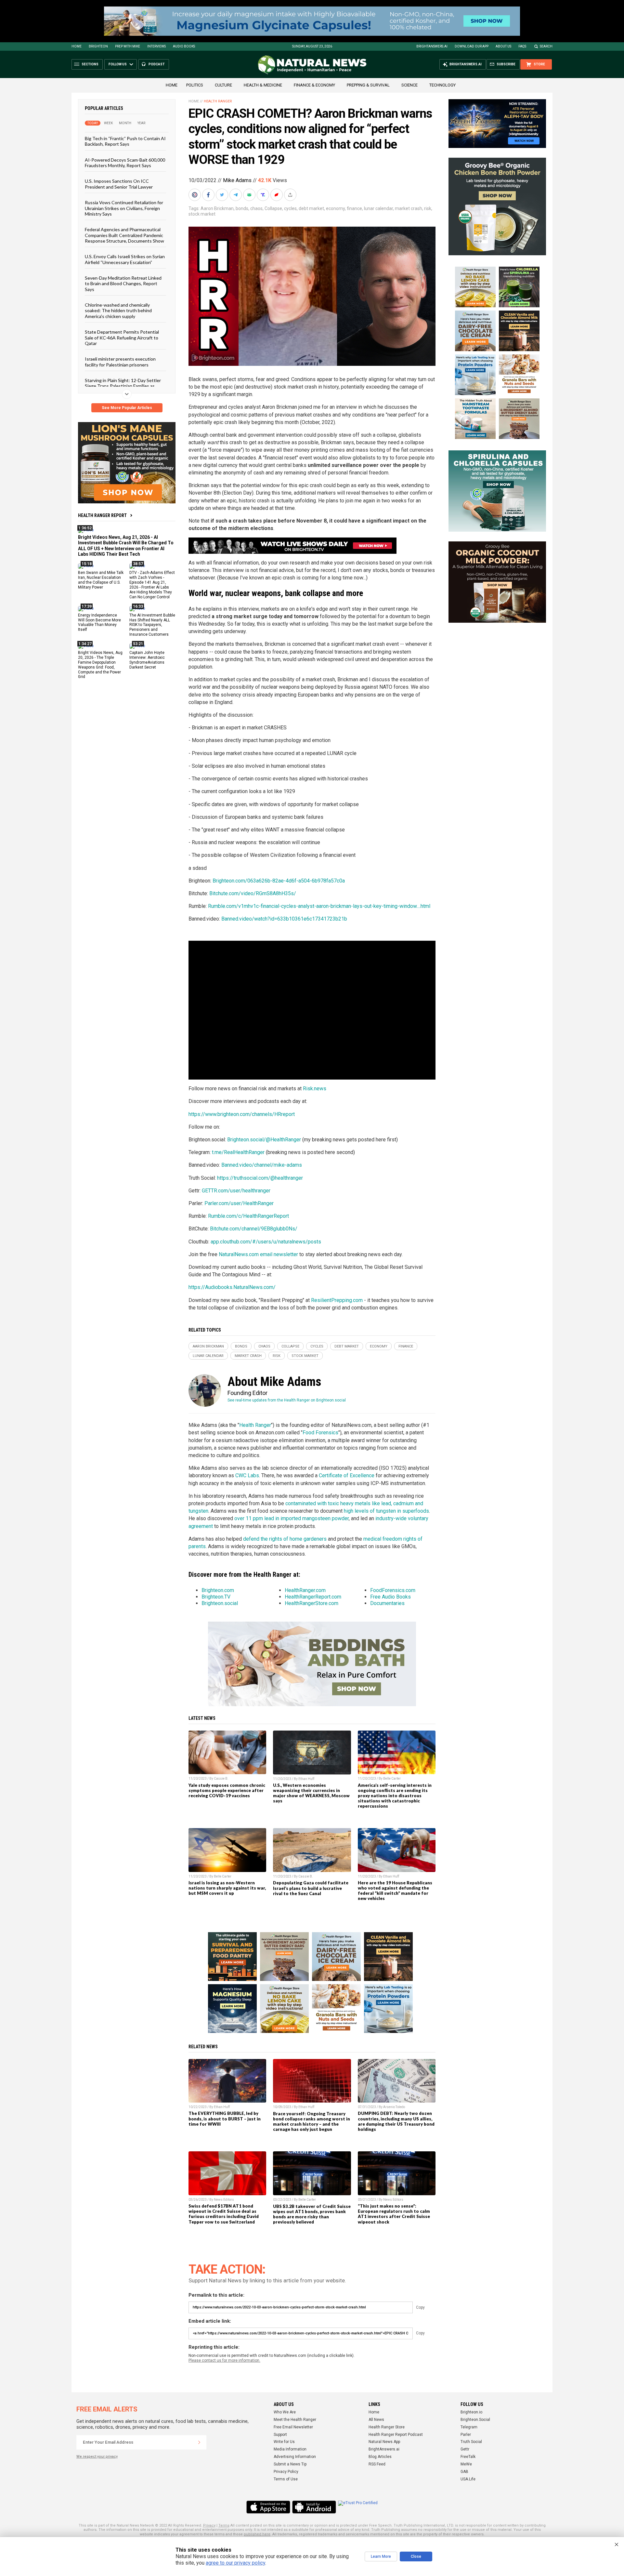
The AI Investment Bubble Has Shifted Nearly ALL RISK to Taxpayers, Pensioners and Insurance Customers (152, 625)
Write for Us (284, 2442)
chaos (256, 208)
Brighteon (98, 46)
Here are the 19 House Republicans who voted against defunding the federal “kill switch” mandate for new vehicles (395, 1891)
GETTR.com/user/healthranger (236, 1191)
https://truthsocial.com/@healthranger (260, 1178)
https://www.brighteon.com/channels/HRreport (242, 1114)
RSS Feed (377, 2464)
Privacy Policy (286, 2472)
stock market (202, 214)
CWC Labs (247, 1475)
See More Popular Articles (127, 408)
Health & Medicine (263, 85)
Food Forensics (320, 1433)
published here (257, 2534)
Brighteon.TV (216, 1597)
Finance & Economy (314, 85)
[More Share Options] (291, 195)
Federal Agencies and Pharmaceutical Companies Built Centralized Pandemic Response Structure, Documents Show (124, 235)
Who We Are (285, 2412)
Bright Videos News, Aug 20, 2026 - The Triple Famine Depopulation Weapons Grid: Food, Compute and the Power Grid (100, 665)
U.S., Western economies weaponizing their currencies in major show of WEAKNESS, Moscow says (311, 1793)
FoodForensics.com (393, 1590)
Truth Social (471, 2442)
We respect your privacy (97, 2456)
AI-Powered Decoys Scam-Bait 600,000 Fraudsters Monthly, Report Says (125, 162)
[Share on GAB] (250, 195)
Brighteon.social (220, 1603)
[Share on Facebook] (209, 195)
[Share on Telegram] (236, 195)
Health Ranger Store (387, 2427)
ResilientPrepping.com (337, 1300)
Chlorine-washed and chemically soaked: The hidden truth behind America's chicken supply (118, 311)
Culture (223, 85)
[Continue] (199, 2442)
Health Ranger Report (102, 515)
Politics (195, 85)
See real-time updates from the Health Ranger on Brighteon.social (287, 1400)
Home (77, 46)
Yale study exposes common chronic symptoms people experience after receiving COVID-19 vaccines (227, 1790)
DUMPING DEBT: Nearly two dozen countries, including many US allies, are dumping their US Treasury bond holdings (396, 2121)
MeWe (466, 2464)
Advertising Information (295, 2457)
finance (354, 208)
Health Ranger (218, 101)
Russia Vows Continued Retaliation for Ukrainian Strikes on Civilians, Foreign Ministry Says (124, 208)
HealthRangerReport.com (313, 1597)
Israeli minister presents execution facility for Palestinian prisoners (120, 362)
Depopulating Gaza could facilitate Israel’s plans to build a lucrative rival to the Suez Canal (311, 1888)
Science (409, 85)
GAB (464, 2472)
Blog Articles (380, 2457)
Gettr (465, 2449)
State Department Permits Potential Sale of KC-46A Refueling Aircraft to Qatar (122, 338)
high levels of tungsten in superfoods (386, 1511)
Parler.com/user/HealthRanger (239, 1203)
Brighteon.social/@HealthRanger (264, 1140)
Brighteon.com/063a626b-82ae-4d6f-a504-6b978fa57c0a (279, 881)
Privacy (209, 2525)
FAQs (522, 46)
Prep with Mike (128, 46)
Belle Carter (392, 1779)
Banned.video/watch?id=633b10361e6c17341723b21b (284, 919)
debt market (311, 208)
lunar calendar (378, 208)
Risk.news (315, 1089)
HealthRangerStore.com (312, 1603)
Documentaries (387, 1603)
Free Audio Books (390, 1597)
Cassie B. (221, 1779)
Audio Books (184, 46)
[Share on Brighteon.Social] (195, 195)
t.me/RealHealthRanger (238, 1152)
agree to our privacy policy (235, 2563)
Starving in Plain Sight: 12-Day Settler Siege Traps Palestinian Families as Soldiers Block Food (123, 386)
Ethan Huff (306, 1779)
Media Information (290, 2449)
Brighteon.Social (475, 2420)
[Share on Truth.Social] (264, 195)
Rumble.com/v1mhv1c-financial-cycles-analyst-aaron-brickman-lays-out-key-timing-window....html (319, 906)
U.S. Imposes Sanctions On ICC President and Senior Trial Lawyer (119, 184)
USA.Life (468, 2479)
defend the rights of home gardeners (285, 1539)
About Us (503, 46)
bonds (242, 208)
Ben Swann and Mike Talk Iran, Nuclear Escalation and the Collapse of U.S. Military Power (101, 580)
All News (376, 2420)
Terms (224, 2525)
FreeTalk (468, 2457)
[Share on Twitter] (223, 195)
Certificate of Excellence (347, 1475)
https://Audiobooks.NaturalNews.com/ (232, 1287)
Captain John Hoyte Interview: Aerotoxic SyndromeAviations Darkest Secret (147, 660)
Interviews (156, 46)
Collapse (273, 208)
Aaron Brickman (217, 208)
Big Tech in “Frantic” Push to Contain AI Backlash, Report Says (125, 141)
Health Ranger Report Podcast (396, 2435)
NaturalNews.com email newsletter (258, 1254)
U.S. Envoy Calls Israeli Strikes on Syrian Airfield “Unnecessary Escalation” (125, 259)
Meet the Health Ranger (295, 2420)
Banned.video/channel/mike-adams (262, 1165)
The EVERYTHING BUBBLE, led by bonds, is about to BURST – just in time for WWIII (225, 2118)
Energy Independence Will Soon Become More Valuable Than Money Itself (99, 622)
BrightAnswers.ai (432, 46)
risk (428, 208)
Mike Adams (237, 180)
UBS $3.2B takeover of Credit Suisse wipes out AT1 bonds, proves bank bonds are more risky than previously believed (312, 2214)
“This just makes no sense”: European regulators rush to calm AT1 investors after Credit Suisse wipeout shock (394, 2214)
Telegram (469, 2427)
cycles (290, 208)
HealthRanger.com (305, 1590)
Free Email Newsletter (293, 2427)
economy (335, 208)
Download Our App (472, 46)
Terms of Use (286, 2479)
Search (546, 46)
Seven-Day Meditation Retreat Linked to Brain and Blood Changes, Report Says (123, 284)
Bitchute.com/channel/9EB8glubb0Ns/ (254, 1229)
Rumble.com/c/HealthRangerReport (248, 1216)
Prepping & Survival (368, 85)
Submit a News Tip (290, 2464)
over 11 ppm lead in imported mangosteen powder (292, 1518)
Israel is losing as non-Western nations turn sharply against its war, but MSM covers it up (227, 1888)
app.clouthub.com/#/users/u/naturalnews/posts (266, 1242)
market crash (409, 208)
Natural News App (384, 2442)
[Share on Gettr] (277, 195)
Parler (466, 2435)
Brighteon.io (471, 2412)
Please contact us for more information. (224, 2360)
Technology (442, 85)
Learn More (381, 2556)
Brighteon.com (218, 1590)
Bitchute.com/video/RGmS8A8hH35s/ (253, 893)
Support (280, 2435)
